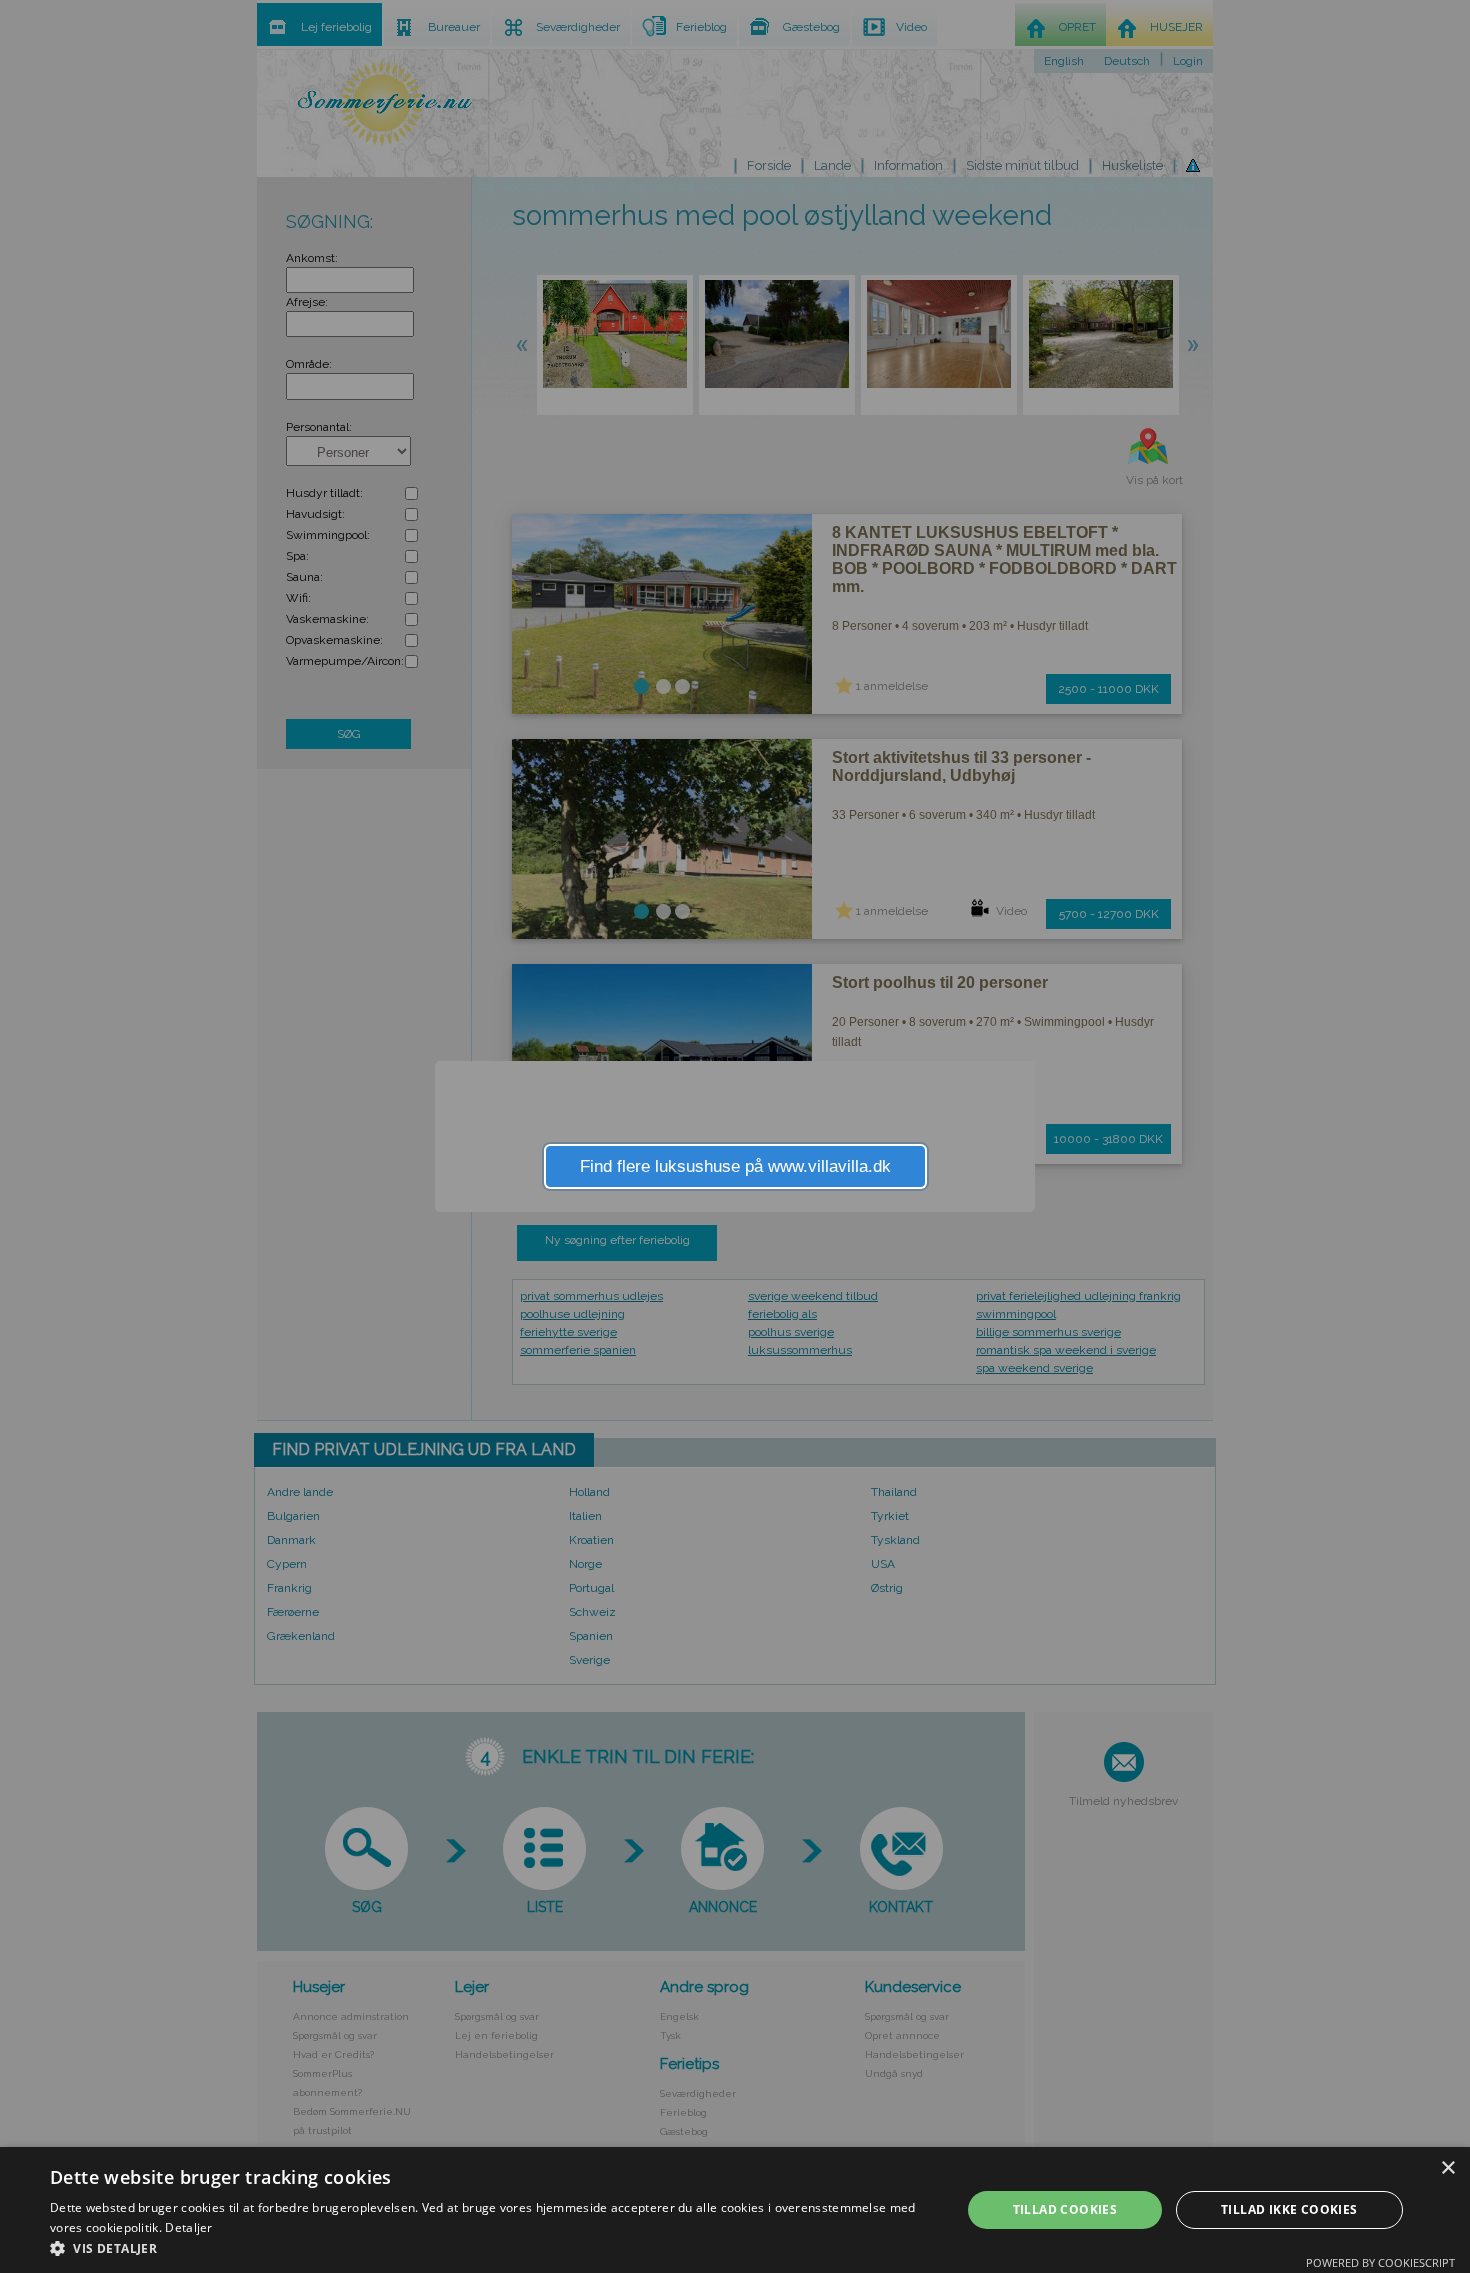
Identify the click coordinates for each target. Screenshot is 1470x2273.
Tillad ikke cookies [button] (1289, 2209)
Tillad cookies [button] (1065, 2209)
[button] (492, 2248)
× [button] (1447, 2168)
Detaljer (188, 2227)
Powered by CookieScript (1380, 2262)
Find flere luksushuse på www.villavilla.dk (735, 1166)
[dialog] (735, 2210)
